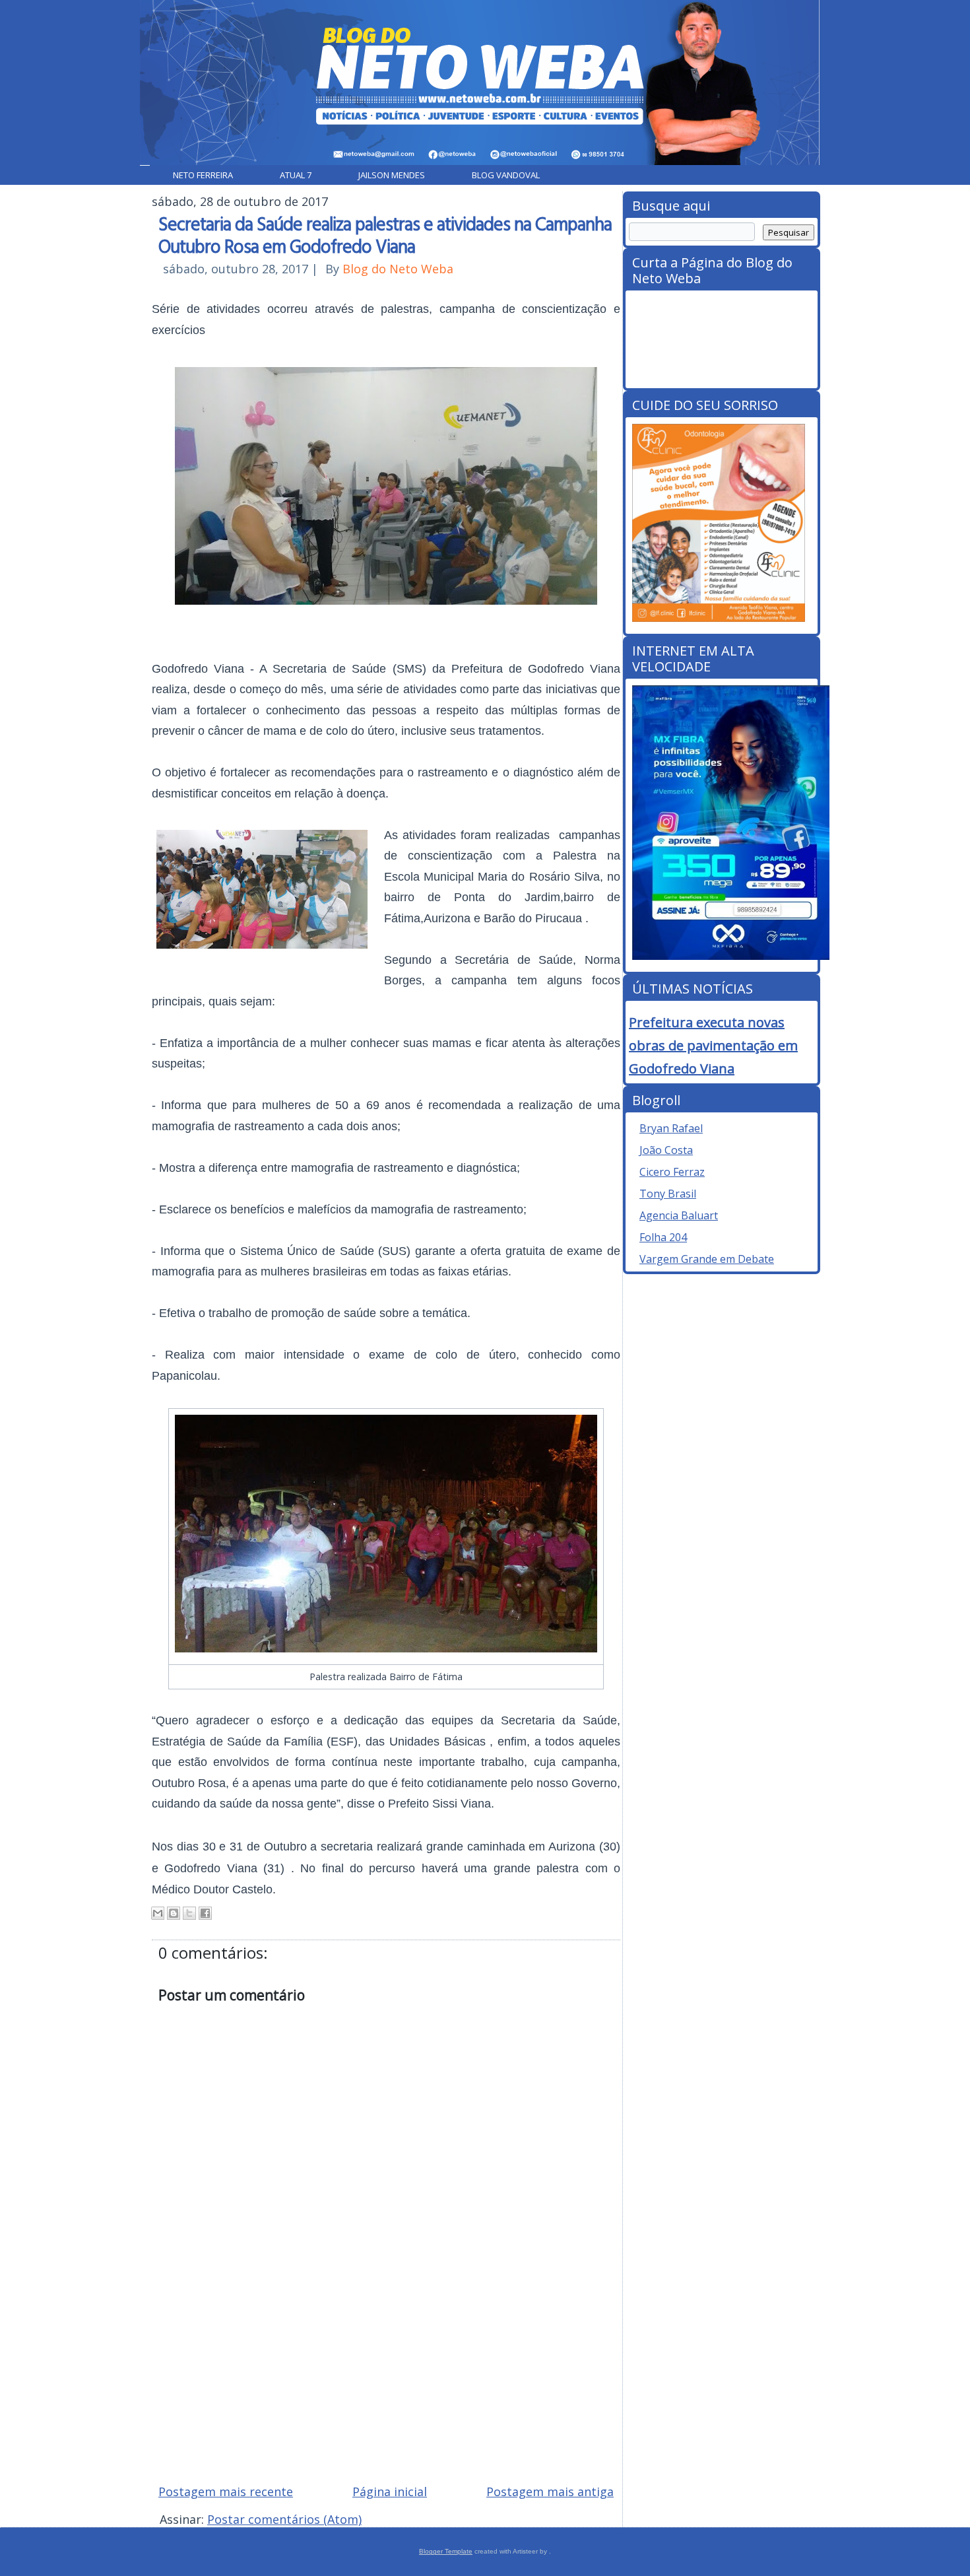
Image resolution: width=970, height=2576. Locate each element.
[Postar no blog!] (174, 1913)
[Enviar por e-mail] (158, 1913)
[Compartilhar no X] (189, 1913)
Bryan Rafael (671, 1128)
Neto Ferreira (203, 175)
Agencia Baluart (679, 1215)
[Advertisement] (386, 2379)
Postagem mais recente (226, 2491)
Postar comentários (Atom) (284, 2519)
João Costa (666, 1150)
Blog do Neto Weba (398, 269)
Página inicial (390, 2491)
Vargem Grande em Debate (707, 1259)
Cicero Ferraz (672, 1172)
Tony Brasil (668, 1194)
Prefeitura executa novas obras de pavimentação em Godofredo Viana (713, 1045)
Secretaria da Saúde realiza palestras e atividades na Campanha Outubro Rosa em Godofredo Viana (385, 234)
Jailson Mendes (392, 175)
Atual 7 (296, 175)
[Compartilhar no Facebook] (205, 1913)
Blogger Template (446, 2551)
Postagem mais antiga (550, 2491)
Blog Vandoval (506, 175)
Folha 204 (663, 1237)
